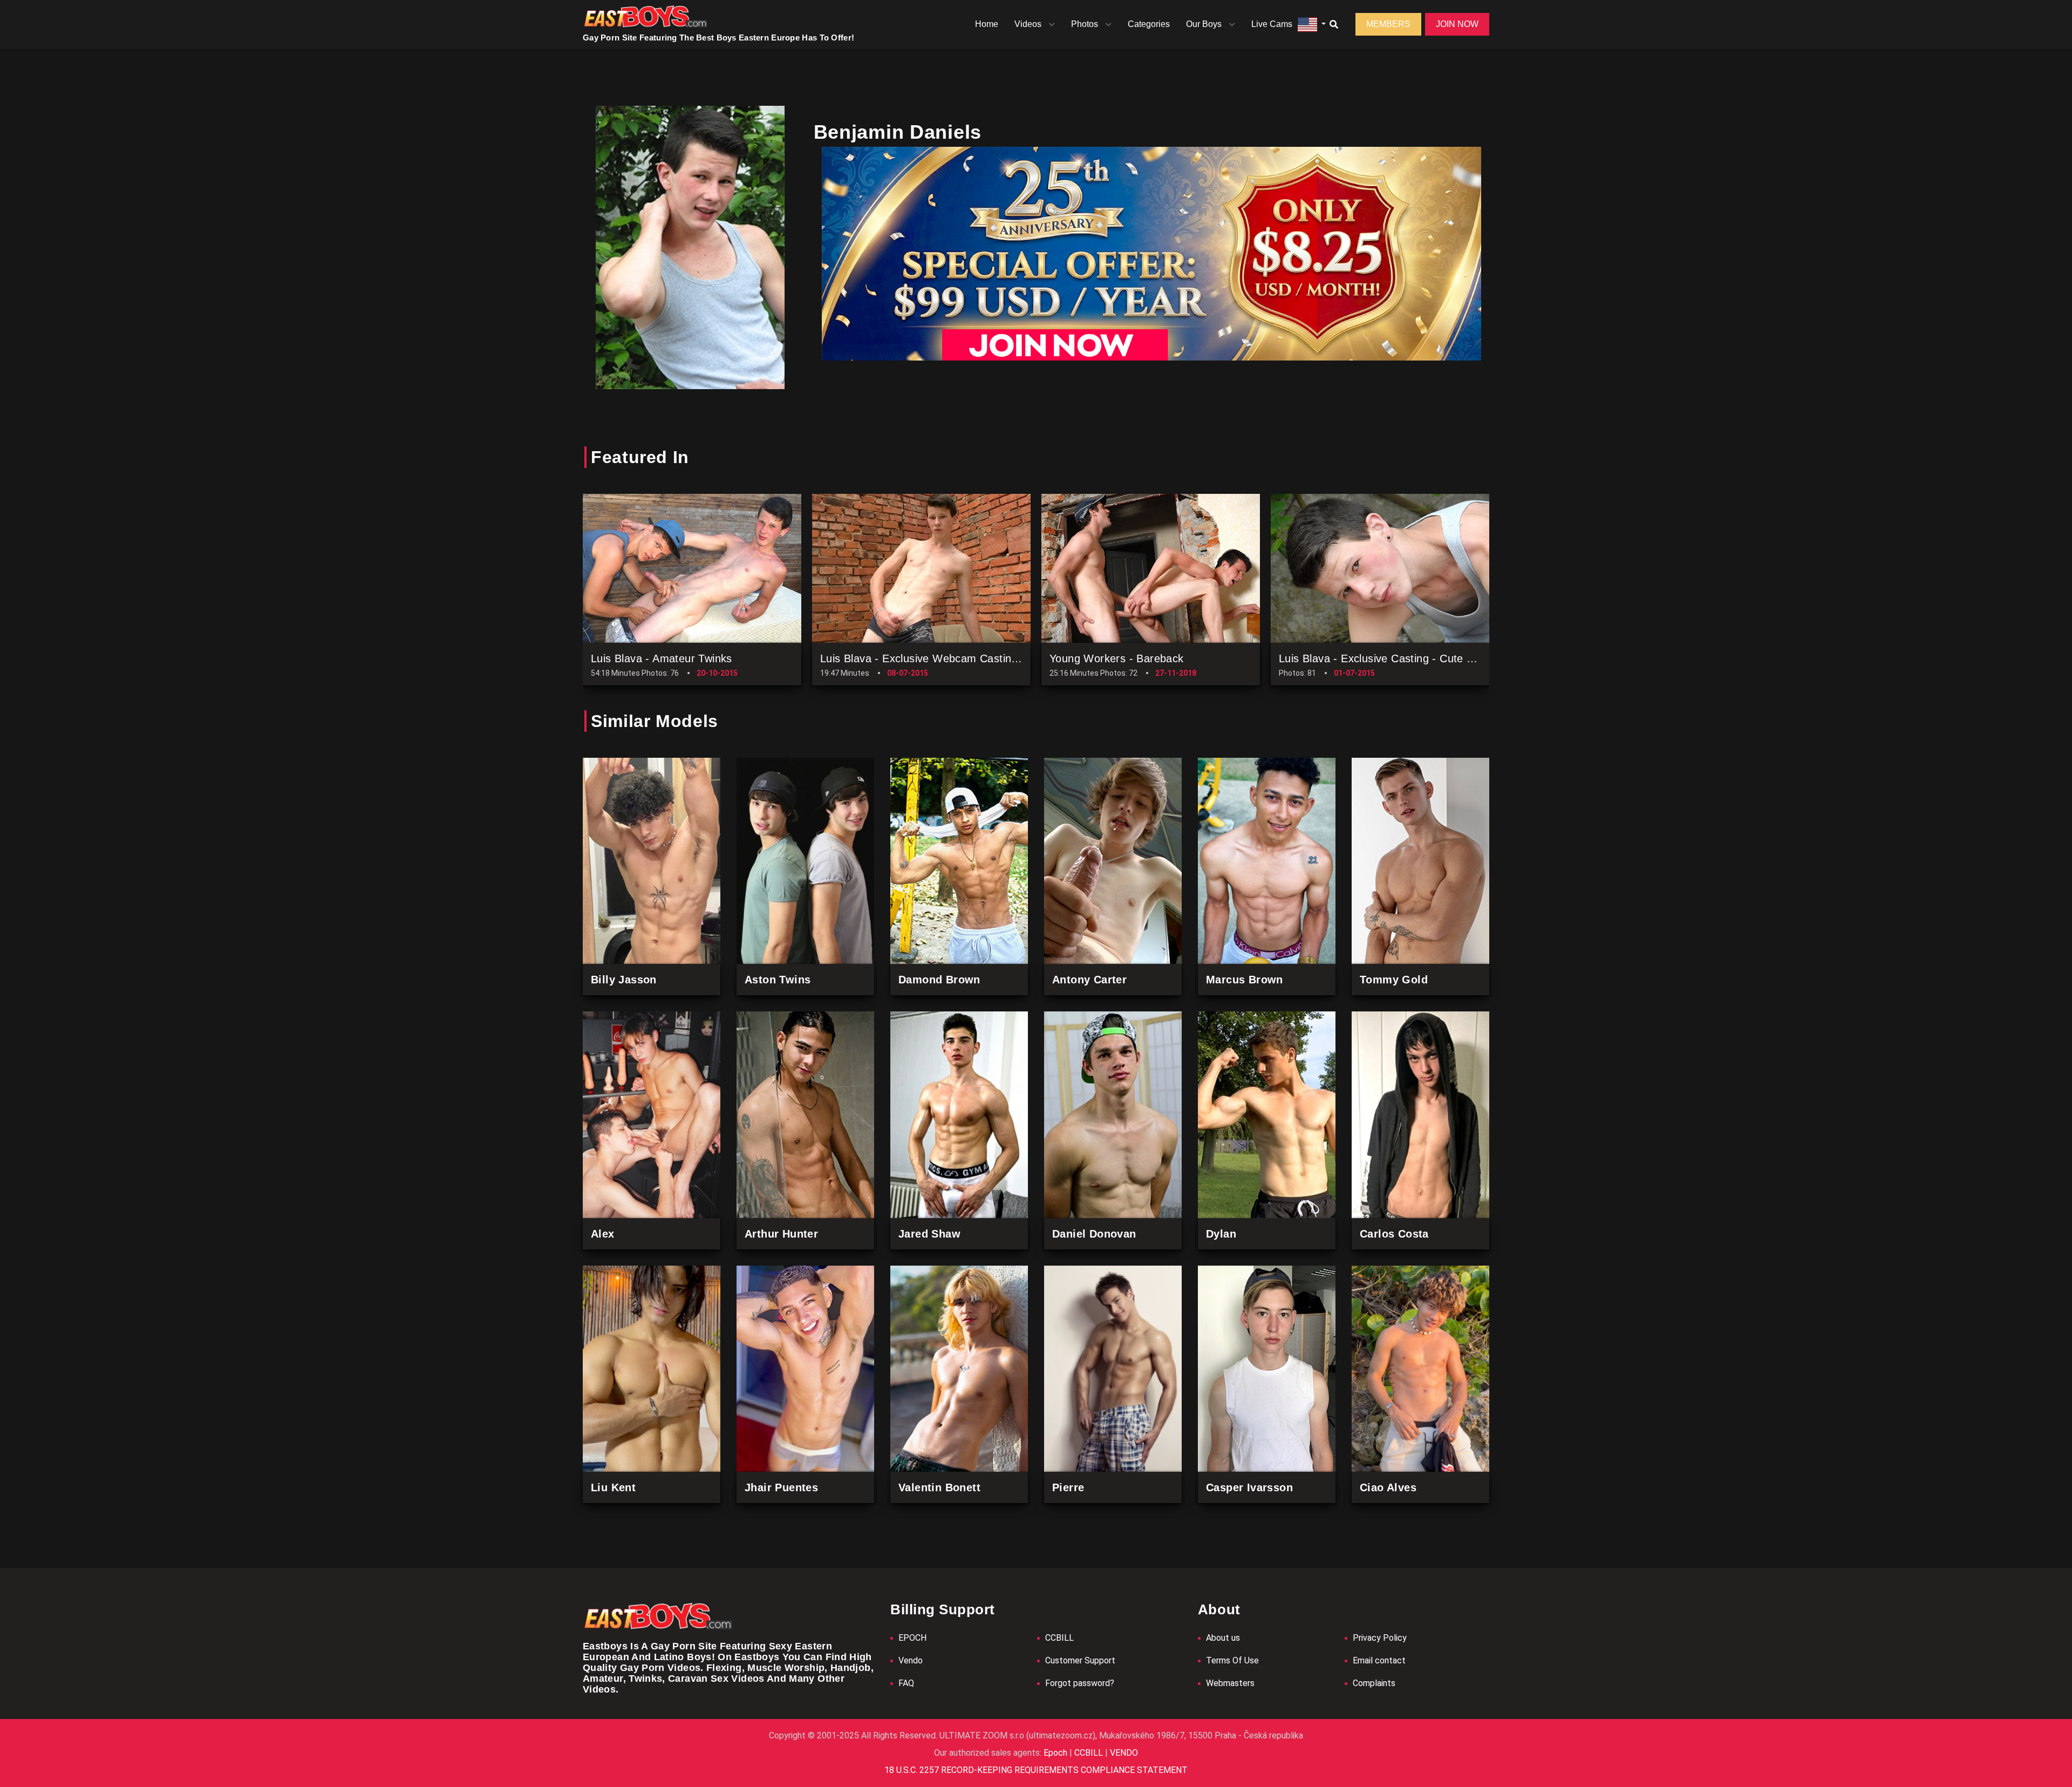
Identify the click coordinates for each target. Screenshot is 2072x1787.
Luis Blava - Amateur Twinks (662, 658)
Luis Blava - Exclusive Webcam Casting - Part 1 (939, 658)
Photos (1085, 24)
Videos (1028, 24)
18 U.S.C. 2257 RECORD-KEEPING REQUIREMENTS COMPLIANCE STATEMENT (1036, 1770)
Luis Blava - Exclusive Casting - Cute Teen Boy (1396, 658)
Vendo (911, 1660)
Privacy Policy (1380, 1638)
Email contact (1379, 1660)
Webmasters (1230, 1683)
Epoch (1057, 1753)
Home (987, 24)
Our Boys (1204, 24)
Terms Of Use (1232, 1660)
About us (1223, 1638)
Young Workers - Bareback (1117, 658)
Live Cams (1272, 24)
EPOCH (912, 1638)
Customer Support (1080, 1660)
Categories (1149, 24)
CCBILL (1059, 1638)
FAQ (906, 1683)
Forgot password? (1080, 1683)
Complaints (1374, 1683)
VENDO (1123, 1753)
